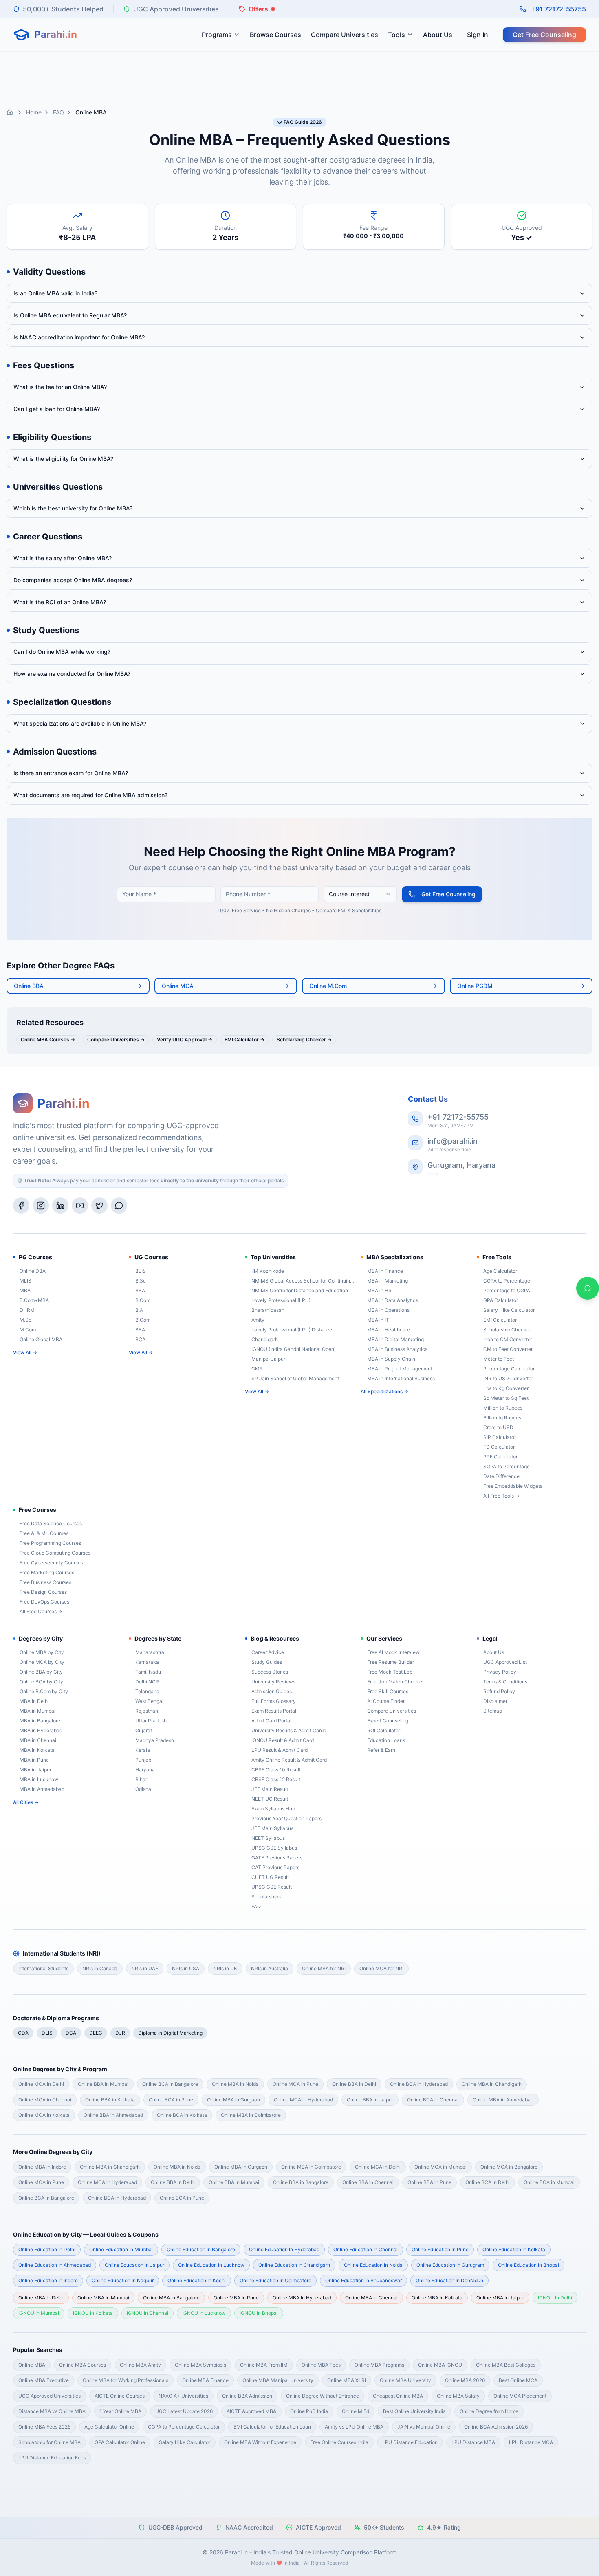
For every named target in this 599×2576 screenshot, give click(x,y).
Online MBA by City (42, 1652)
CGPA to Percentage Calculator (184, 2427)
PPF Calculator (500, 1457)
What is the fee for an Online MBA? (60, 387)
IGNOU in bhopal (259, 2313)
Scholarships (266, 1897)
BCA (140, 1339)
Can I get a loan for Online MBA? (57, 409)
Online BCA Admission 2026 (496, 2427)
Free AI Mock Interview (393, 1652)
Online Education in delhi (47, 2249)
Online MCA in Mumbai (440, 2167)
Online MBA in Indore (42, 2167)
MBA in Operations (388, 1310)
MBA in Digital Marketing (395, 1339)
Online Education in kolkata (514, 2249)
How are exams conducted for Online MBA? (72, 674)
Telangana (147, 1691)
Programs (217, 35)
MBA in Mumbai (37, 1711)
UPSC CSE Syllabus (274, 1848)
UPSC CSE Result (272, 1887)
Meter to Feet (499, 1359)
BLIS (141, 1271)
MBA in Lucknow (39, 1779)
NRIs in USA (186, 1968)
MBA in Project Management (400, 1369)
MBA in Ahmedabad (42, 1789)
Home (34, 112)
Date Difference (501, 1476)
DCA (71, 2033)
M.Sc (25, 1320)
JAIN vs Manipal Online (424, 2427)
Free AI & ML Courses (44, 1533)
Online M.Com (328, 986)
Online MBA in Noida (235, 2084)
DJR (120, 2033)
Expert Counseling (388, 1721)
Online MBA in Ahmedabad (503, 2100)
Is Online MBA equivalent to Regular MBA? (70, 315)
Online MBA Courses (83, 2365)
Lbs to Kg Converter (506, 1388)
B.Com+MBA (34, 1300)
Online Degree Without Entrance (323, 2396)
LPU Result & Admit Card (280, 1750)
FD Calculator (499, 1447)
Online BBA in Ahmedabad (113, 2115)
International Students (43, 1968)
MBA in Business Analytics (397, 1349)
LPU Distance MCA (531, 2442)
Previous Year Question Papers (286, 1818)
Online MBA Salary (458, 2396)
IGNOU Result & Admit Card (283, 1740)
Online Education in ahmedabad (55, 2265)
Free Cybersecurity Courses (51, 1563)
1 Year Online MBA (120, 2411)
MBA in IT (378, 1320)
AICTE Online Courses (120, 2396)
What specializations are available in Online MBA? (80, 723)
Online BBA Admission (247, 2396)
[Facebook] (21, 1206)
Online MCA (178, 986)
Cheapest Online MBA (398, 2396)
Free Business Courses (45, 1582)
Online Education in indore (48, 2280)
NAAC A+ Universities (183, 2396)
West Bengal (149, 1701)
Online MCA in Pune (295, 2084)
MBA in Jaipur (35, 1770)
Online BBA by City (41, 1672)
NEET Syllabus (268, 1838)
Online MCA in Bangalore (509, 2167)
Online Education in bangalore (201, 2249)
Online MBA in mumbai (103, 2298)
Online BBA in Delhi (354, 2084)
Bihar (141, 1779)
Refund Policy (499, 1691)
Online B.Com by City (44, 1691)
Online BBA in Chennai (368, 2182)
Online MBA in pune (236, 2298)
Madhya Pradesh (155, 1740)
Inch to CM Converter (508, 1339)
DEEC (96, 2033)
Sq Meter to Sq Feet (506, 1398)
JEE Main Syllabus (272, 1828)
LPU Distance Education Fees (52, 2458)
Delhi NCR (147, 1682)
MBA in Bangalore (40, 1721)
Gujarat (144, 1730)
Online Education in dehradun (449, 2280)
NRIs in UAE (145, 1968)
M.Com (28, 1330)
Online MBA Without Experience (260, 2442)
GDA (23, 2033)
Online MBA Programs (379, 2365)
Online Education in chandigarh (294, 2265)
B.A (139, 1310)
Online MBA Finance (205, 2380)
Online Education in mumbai (121, 2249)
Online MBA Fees (321, 2365)
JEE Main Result (270, 1789)
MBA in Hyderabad (41, 1730)
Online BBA (29, 986)
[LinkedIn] (60, 1206)
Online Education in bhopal (529, 2265)
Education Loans (386, 1740)
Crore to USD (498, 1427)
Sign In (478, 35)
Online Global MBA (41, 1339)
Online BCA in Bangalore (170, 2084)
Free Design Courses (43, 1592)
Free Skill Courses (388, 1691)
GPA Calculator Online (120, 2442)
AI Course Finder (386, 1701)
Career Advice (268, 1652)
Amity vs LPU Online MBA (354, 2427)
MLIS (25, 1281)
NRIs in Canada (100, 1968)
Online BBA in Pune (429, 2182)
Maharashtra (150, 1652)
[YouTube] (80, 1206)
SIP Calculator (500, 1437)
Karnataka (147, 1662)
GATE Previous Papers (277, 1858)
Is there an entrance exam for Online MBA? (71, 773)
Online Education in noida (373, 2265)
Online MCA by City (42, 1662)
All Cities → (26, 1802)
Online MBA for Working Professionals (126, 2380)
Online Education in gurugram (450, 2265)
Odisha (143, 1789)
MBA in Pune (34, 1760)
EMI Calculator (500, 1320)
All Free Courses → (41, 1611)
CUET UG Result (270, 1877)
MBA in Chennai (38, 1740)
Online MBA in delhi (41, 2298)
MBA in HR (379, 1290)
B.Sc (141, 1281)
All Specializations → (384, 1391)
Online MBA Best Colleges (506, 2365)
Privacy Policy (500, 1672)
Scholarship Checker (507, 1330)
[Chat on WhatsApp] (588, 1288)
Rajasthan (147, 1711)
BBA (140, 1290)
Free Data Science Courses (51, 1523)
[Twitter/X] (99, 1206)
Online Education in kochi (197, 2280)
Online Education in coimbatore (275, 2280)
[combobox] (360, 894)
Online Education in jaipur (134, 2265)
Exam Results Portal (274, 1711)
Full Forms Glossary (274, 1701)
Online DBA (33, 1271)
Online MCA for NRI (381, 1968)
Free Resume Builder (391, 1662)
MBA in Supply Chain (391, 1359)
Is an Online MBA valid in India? (55, 293)
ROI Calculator (384, 1730)
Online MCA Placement (520, 2396)
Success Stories (270, 1672)
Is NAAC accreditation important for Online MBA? (79, 337)
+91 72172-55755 (558, 9)
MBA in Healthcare (389, 1330)
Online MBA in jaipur (500, 2298)
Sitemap (493, 1711)
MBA (25, 1290)
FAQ (58, 112)
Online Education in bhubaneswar (363, 2280)
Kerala (143, 1750)
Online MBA (32, 2365)
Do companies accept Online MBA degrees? (73, 580)
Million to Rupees (503, 1408)
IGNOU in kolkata (93, 2313)
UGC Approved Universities (50, 2396)
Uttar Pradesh (151, 1721)
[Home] (10, 112)
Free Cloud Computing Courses (55, 1553)
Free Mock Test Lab (390, 1672)
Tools (396, 35)
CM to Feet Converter (508, 1349)
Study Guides (267, 1662)
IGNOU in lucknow (204, 2313)
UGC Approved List (505, 1662)
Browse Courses (275, 35)
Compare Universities (345, 35)
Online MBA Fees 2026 (44, 2427)
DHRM (27, 1310)
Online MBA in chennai (371, 2298)
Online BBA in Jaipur (370, 2100)
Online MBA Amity (140, 2365)
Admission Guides (272, 1691)
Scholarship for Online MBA (50, 2442)
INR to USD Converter (508, 1378)
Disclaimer (495, 1701)
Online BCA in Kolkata (182, 2115)
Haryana (145, 1770)
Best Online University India (414, 2411)
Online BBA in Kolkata (110, 2100)
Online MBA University (405, 2380)
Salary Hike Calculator (509, 1310)
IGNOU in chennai (148, 2313)
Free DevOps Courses (44, 1602)
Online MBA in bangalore (171, 2298)
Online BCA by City (41, 1682)
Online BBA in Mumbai (103, 2084)
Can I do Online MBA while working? (62, 652)
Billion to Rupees (502, 1418)
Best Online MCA (518, 2380)
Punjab (143, 1760)
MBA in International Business (401, 1378)
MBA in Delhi (34, 1701)
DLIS (47, 2033)
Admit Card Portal (271, 1721)
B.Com (143, 1300)
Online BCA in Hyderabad (419, 2084)
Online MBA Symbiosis (200, 2365)
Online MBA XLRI (347, 2380)
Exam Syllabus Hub (273, 1809)
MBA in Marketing (388, 1281)
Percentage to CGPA (507, 1290)
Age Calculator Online (109, 2427)
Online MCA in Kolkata (44, 2115)
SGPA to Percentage (507, 1466)
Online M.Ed (356, 2411)
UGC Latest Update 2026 (184, 2411)
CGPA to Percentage (507, 1281)
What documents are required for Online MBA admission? (90, 795)
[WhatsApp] (119, 1206)
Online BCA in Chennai (433, 2100)
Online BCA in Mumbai (549, 2182)
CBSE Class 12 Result (276, 1779)
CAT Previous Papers (275, 1867)
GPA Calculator (501, 1300)
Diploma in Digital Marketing (170, 2033)
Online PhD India (309, 2411)
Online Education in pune (440, 2249)
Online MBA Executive (44, 2380)
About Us (438, 35)
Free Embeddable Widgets (513, 1486)
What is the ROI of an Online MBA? (60, 602)
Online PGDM (475, 986)
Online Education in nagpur (123, 2280)
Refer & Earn (381, 1750)
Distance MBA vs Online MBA (52, 2411)
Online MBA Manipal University (278, 2380)
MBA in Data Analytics (393, 1300)
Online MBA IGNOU (440, 2365)
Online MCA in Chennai (45, 2100)
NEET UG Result (270, 1799)
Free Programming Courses (50, 1543)
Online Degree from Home (489, 2411)
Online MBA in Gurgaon (233, 2100)
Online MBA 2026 (465, 2380)
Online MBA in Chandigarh (492, 2084)
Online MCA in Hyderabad (303, 2100)
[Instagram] (41, 1206)
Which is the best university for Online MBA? (73, 508)
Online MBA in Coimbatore (251, 2115)
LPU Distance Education (410, 2442)
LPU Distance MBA (473, 2442)
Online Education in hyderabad (284, 2249)
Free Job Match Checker (395, 1682)
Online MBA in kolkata (437, 2298)
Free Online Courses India (339, 2442)
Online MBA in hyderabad (302, 2298)
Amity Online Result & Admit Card (289, 1760)
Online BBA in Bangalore (301, 2182)
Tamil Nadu (148, 1672)
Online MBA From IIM (264, 2365)
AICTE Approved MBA (251, 2411)
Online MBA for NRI (324, 1968)
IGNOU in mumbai (39, 2313)
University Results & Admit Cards (289, 1730)
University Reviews (273, 1682)
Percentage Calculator (509, 1369)
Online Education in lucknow (211, 2265)
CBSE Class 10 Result (276, 1770)
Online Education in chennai (366, 2249)
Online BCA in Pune (171, 2100)
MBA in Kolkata (37, 1750)
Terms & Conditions (505, 1682)
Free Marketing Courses (47, 1572)
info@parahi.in (453, 1141)
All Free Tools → (501, 1496)
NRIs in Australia (270, 1968)
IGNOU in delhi (555, 2298)
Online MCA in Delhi (41, 2084)
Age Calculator (500, 1271)
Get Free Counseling (544, 35)
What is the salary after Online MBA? (63, 558)
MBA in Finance (385, 1271)
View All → (25, 1352)
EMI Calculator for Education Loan (272, 2427)
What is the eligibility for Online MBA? (63, 459)
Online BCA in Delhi (488, 2182)
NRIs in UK (225, 1968)
